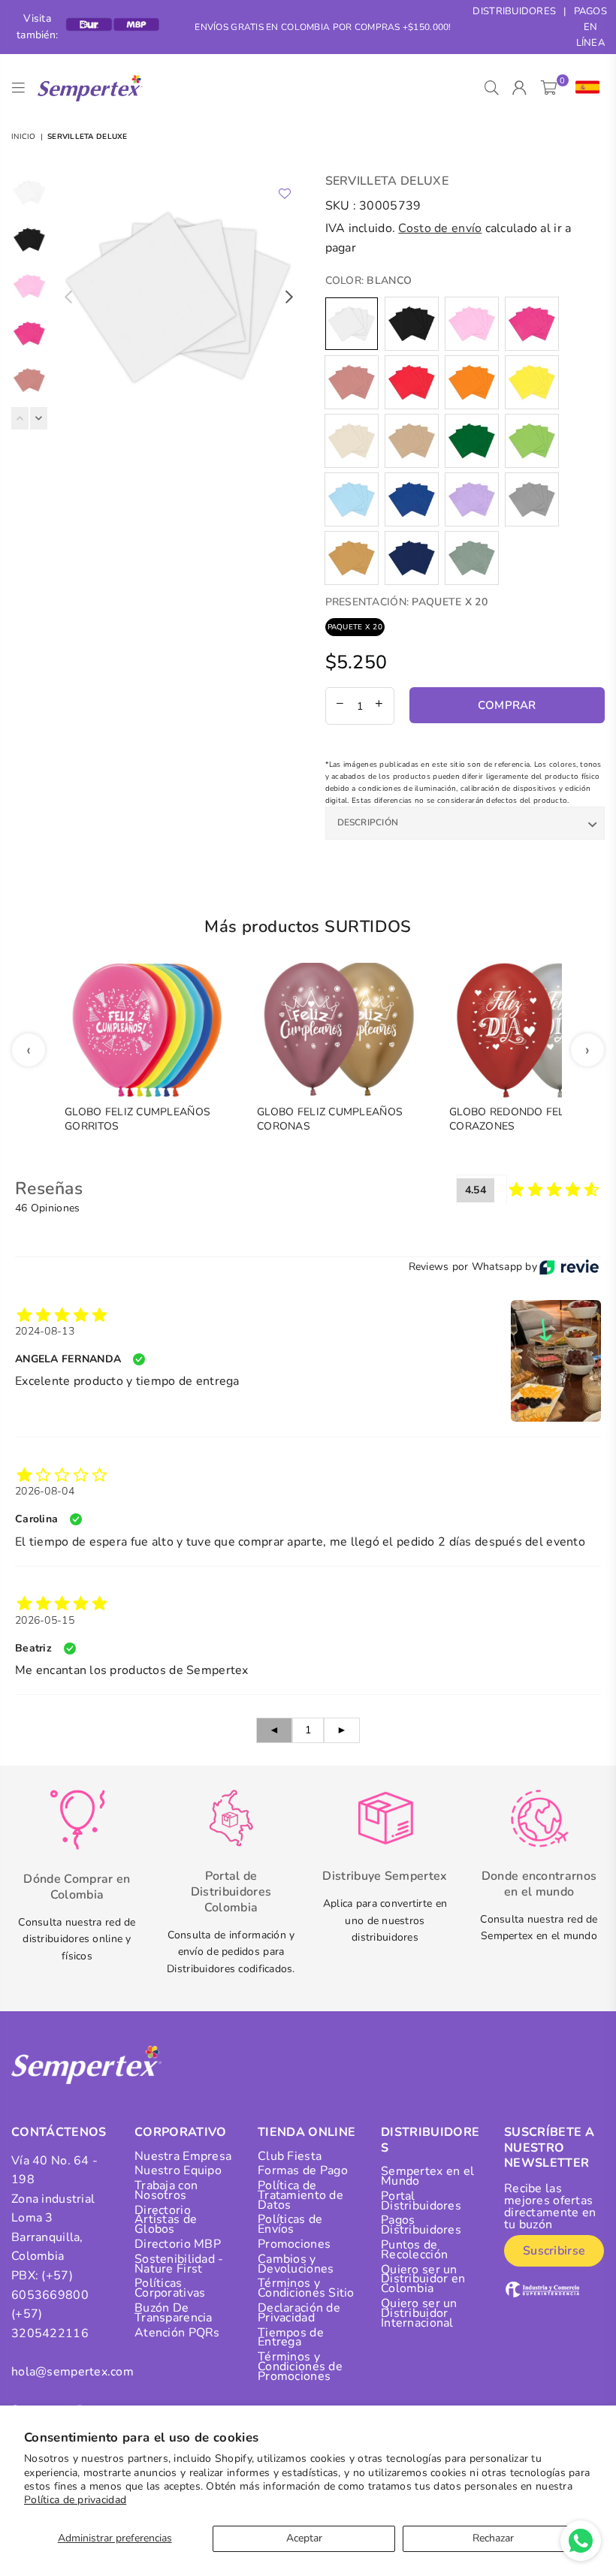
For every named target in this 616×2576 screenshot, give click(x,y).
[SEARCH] (492, 88)
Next (290, 297)
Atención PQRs (177, 2333)
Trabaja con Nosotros (166, 2190)
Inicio (24, 137)
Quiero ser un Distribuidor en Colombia (423, 2279)
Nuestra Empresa (183, 2156)
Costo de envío (440, 228)
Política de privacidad (75, 2500)
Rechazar (493, 2538)
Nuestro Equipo (178, 2170)
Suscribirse (554, 2251)
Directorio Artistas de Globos (166, 2220)
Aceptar (304, 2538)
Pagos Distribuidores (421, 2225)
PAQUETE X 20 (355, 627)
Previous (68, 297)
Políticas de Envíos (290, 2224)
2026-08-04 (45, 1491)
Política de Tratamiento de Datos (300, 2195)
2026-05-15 (45, 1620)
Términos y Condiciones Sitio (306, 2288)
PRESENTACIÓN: (406, 602)
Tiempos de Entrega (291, 2338)
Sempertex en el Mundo (427, 2176)
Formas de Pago (303, 2170)
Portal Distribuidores (421, 2201)
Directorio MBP (178, 2244)
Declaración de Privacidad (299, 2313)
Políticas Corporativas (170, 2288)
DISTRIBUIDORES (514, 11)
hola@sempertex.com (72, 2372)
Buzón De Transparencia (174, 2313)
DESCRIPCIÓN (368, 822)
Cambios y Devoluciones (296, 2264)
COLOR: (369, 281)
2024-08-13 (45, 1331)
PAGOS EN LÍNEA (590, 27)
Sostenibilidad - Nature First (179, 2264)
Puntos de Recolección (414, 2250)
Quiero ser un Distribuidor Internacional (419, 2313)
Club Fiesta (290, 2156)
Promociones (294, 2244)
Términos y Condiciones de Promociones (300, 2366)
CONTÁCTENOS (59, 2132)
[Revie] (569, 1267)
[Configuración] (584, 88)
